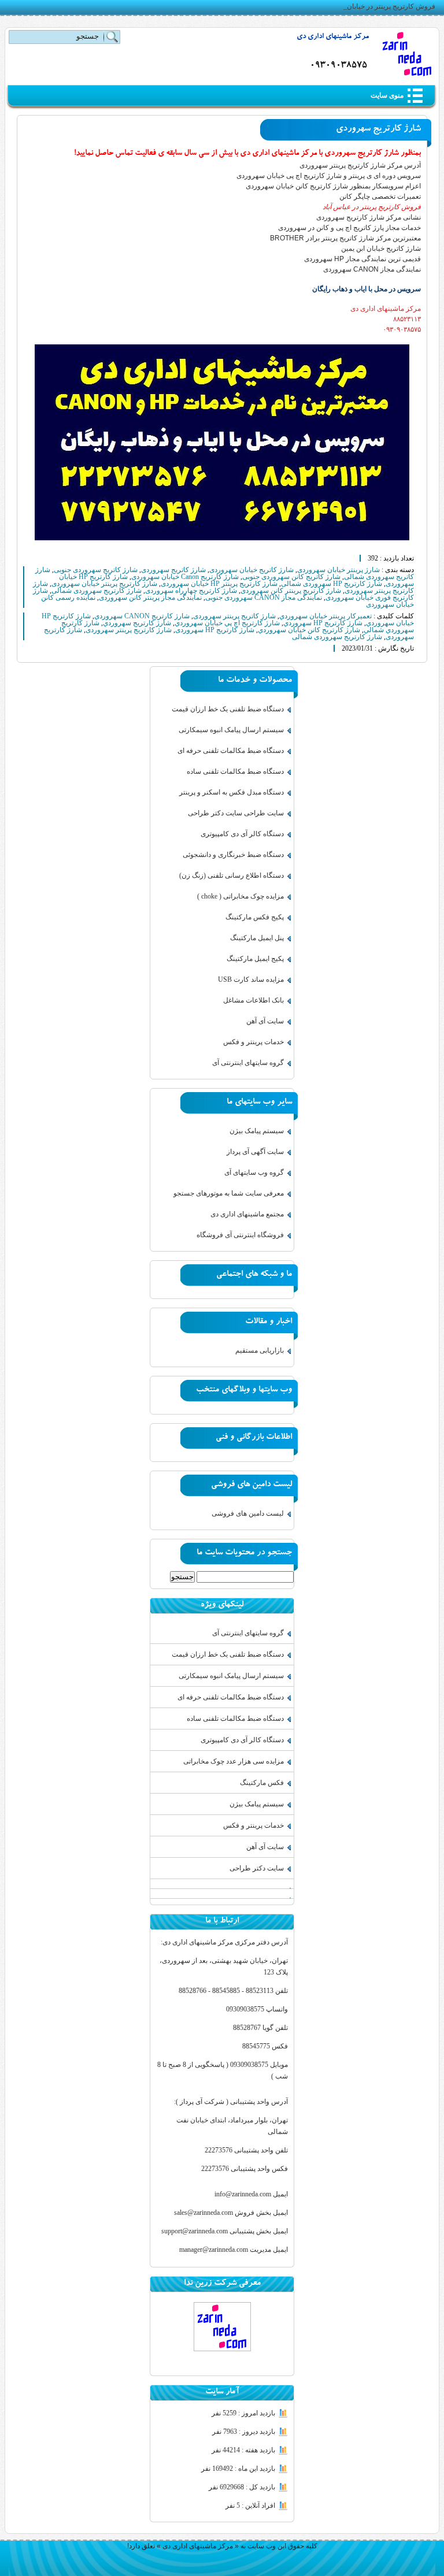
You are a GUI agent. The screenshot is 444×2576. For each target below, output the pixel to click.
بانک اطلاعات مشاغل (254, 1000)
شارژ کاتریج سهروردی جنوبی (96, 570)
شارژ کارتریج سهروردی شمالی (97, 591)
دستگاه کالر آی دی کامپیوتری (242, 834)
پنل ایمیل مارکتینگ (257, 938)
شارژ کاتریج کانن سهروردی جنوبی (291, 577)
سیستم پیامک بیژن (257, 1131)
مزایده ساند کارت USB (251, 979)
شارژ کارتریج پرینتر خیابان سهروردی (104, 584)
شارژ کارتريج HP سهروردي (323, 623)
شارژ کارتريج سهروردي (137, 623)
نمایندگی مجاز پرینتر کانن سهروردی (150, 597)
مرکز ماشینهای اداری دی (333, 37)
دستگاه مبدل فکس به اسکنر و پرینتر (232, 792)
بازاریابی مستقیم (260, 1350)
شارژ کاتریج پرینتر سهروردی (234, 616)
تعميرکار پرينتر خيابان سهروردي (325, 616)
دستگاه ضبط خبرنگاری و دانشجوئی (233, 855)
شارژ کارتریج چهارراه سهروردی (191, 591)
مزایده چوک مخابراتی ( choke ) (240, 896)
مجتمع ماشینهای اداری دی (247, 1214)
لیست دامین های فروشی (248, 1513)
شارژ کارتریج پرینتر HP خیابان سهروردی (219, 584)
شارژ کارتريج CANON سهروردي (142, 616)
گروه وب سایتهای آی (254, 1172)
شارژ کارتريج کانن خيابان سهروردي (309, 630)
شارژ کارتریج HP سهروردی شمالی (332, 584)
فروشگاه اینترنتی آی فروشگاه (240, 1235)
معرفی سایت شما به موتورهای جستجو (229, 1193)
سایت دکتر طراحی (257, 1868)
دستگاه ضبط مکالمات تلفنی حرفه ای (231, 751)
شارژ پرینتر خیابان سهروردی (338, 570)
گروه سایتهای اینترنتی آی (248, 1063)
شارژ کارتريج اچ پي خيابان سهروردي (227, 623)
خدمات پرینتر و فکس (254, 1042)
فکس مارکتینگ (262, 1783)
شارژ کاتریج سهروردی (173, 570)
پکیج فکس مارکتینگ (255, 917)
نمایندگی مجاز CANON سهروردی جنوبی (264, 597)
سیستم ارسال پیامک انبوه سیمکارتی (231, 730)
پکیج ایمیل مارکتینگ (255, 959)
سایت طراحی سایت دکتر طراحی (236, 813)
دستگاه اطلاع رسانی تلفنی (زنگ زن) (232, 875)
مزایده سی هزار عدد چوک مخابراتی (234, 1761)
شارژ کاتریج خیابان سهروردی (251, 570)
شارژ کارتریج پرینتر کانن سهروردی (291, 591)
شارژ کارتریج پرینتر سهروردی (129, 630)
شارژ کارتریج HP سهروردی (215, 630)
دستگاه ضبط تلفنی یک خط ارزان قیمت (228, 709)
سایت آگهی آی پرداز (255, 1152)
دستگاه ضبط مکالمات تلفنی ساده (235, 771)
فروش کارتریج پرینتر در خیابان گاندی (382, 6)
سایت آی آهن (265, 1021)
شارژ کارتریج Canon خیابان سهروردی (185, 577)
